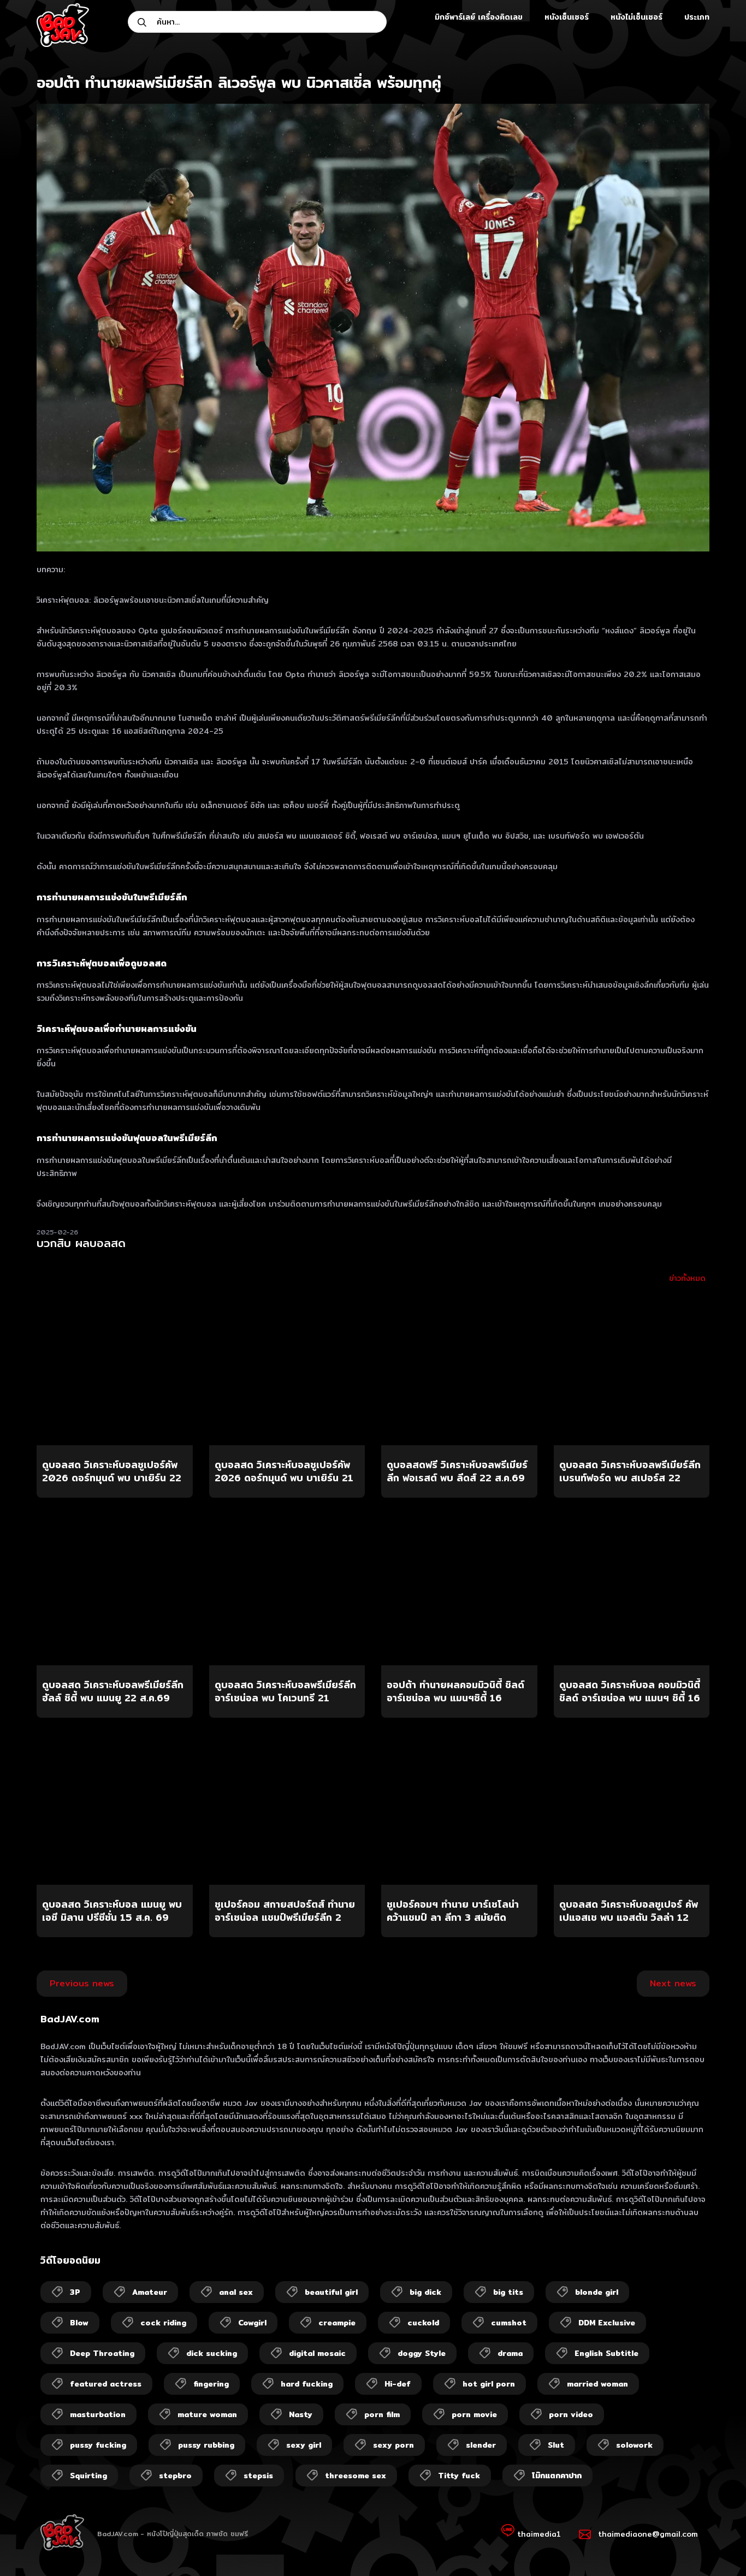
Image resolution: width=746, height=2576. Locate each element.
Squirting (88, 2476)
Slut (556, 2445)
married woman (597, 2384)
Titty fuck (459, 2476)
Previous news (82, 1983)
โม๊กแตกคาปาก (557, 2476)
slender (481, 2445)
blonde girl (597, 2292)
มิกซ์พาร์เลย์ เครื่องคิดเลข (479, 17)
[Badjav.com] (63, 25)
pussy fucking (98, 2445)
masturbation (98, 2414)
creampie (337, 2323)
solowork (634, 2445)
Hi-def (398, 2384)
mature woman (207, 2414)
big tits (508, 2292)
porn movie (474, 2414)
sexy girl (304, 2445)
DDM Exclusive (607, 2323)
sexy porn (393, 2445)
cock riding (163, 2323)
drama (510, 2353)
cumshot (509, 2323)
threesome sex (356, 2476)
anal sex (236, 2292)
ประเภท (697, 17)
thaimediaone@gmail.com (648, 2534)
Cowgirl (252, 2323)
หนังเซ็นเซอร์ (567, 17)
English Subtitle (606, 2353)
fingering (211, 2384)
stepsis (258, 2476)
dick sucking (212, 2353)
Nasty (301, 2414)
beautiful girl (331, 2292)
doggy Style (422, 2353)
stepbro (175, 2476)
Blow (79, 2323)
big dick (425, 2292)
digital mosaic (317, 2353)
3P (75, 2292)
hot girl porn (489, 2384)
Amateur (150, 2292)
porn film (382, 2414)
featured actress (106, 2384)
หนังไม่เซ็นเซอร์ (637, 17)
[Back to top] (717, 2547)
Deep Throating (102, 2353)
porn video (571, 2414)
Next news (673, 1983)
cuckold (423, 2323)
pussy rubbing (206, 2445)
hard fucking (307, 2384)
